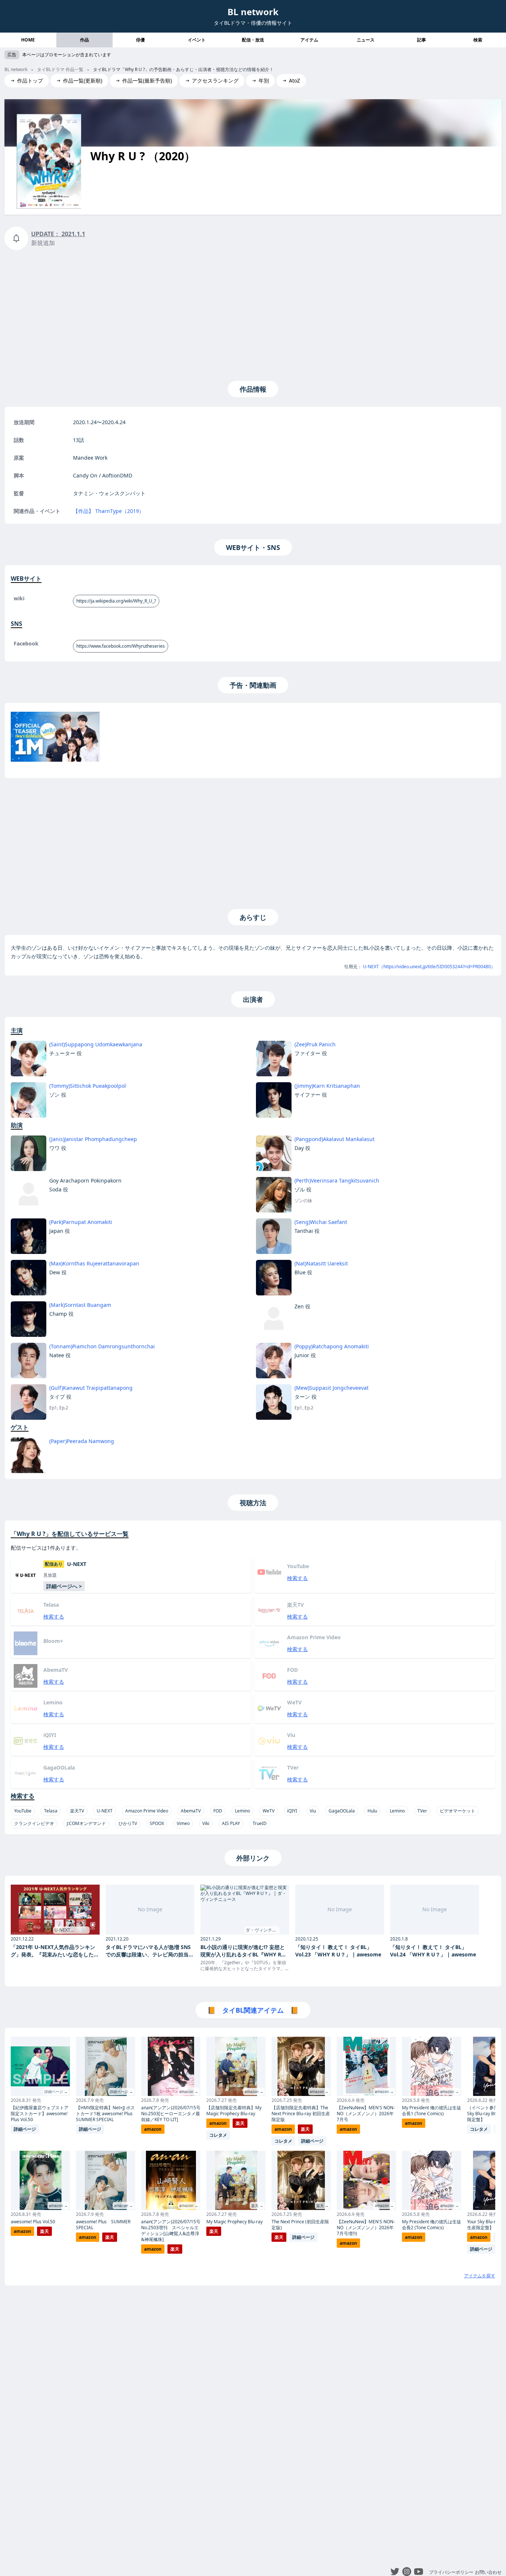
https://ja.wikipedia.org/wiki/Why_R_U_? (116, 601)
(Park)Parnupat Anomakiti (81, 1222)
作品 (84, 40)
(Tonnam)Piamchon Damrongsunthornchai (102, 1346)
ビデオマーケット (457, 1811)
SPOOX (157, 1823)
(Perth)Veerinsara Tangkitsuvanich (337, 1180)
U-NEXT (105, 1811)
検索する (297, 1578)
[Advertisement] (253, 314)
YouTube (23, 1811)
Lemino (242, 1811)
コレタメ (218, 2135)
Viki (206, 1823)
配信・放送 (253, 40)
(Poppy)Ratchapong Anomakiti (332, 1346)
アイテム (309, 40)
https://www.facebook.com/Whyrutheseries (121, 646)
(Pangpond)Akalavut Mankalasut (334, 1139)
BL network (253, 12)
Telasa (51, 1811)
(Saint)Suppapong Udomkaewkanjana (96, 1044)
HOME (28, 40)
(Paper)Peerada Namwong (82, 1441)
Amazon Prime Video (147, 1811)
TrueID (260, 1823)
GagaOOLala (342, 1811)
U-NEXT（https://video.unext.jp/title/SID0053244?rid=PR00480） (429, 967)
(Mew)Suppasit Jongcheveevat (332, 1388)
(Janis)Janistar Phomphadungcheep (93, 1139)
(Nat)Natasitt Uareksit (321, 1263)
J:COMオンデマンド (86, 1823)
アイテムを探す (480, 2276)
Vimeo (183, 1823)
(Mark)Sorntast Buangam (80, 1305)
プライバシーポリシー (451, 2572)
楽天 (44, 2231)
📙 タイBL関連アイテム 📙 (253, 2010)
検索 (478, 40)
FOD (218, 1811)
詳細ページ (25, 2129)
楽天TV (77, 1811)
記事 (422, 40)
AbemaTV (191, 1811)
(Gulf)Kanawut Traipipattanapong (91, 1388)
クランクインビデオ (34, 1823)
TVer (422, 1811)
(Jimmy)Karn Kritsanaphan (327, 1086)
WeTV (269, 1811)
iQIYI (292, 1811)
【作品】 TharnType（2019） (109, 511)
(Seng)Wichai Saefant (321, 1222)
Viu (313, 1811)
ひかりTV (128, 1823)
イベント (197, 40)
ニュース (366, 40)
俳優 (140, 40)
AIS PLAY (231, 1823)
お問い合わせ (488, 2572)
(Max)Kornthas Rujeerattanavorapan (94, 1263)
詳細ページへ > (64, 1586)
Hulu (372, 1811)
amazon (22, 2231)
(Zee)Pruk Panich (315, 1044)
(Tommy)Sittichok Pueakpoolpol (88, 1086)
